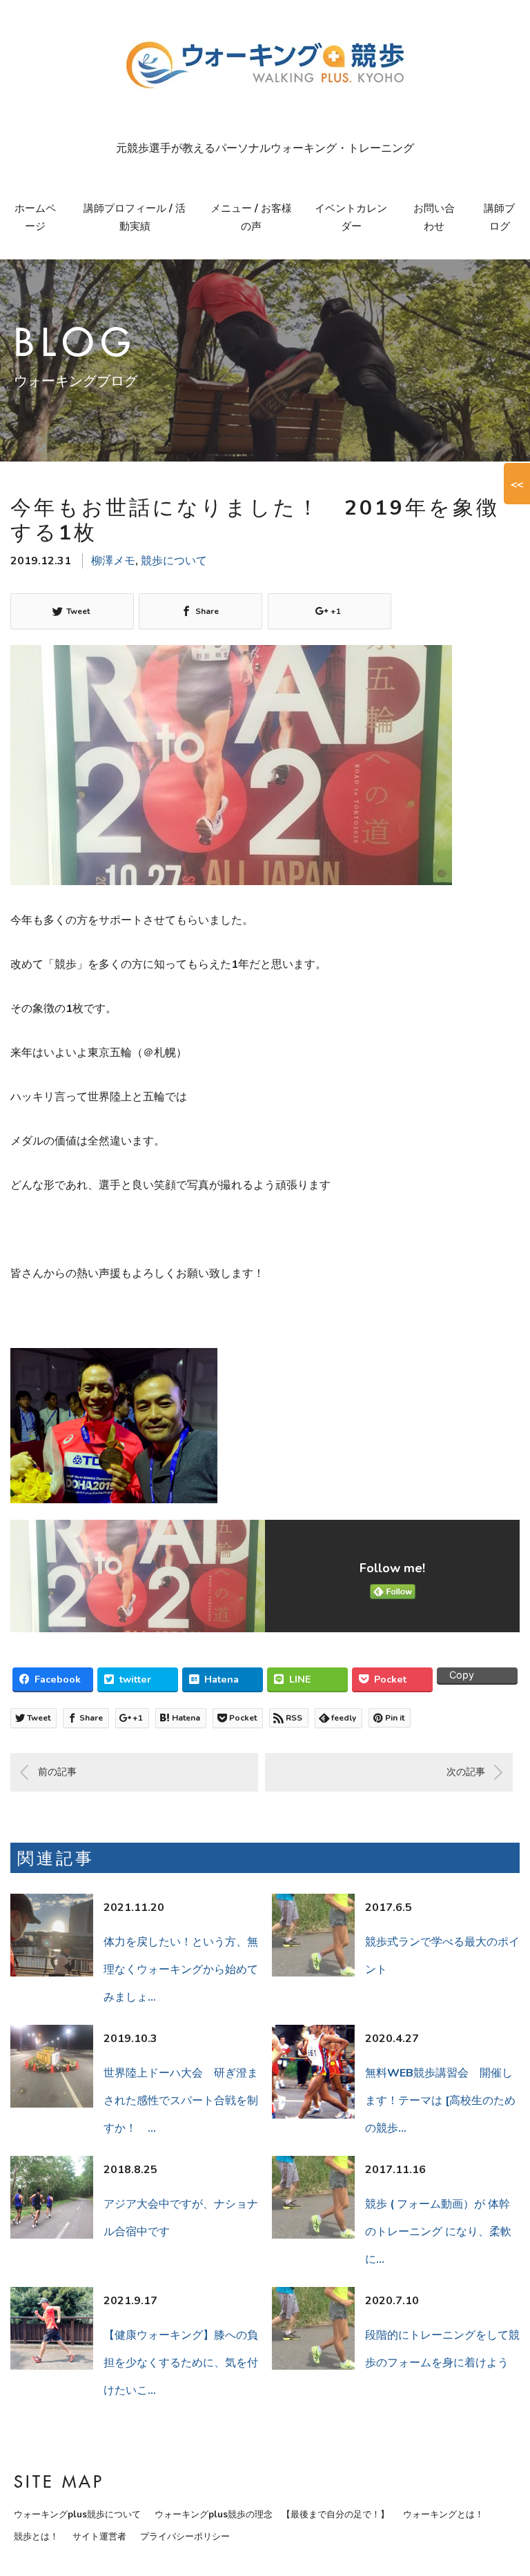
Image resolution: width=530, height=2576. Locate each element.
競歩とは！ (36, 2537)
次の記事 (466, 1772)
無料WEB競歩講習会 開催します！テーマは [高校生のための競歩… (440, 2101)
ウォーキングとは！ (443, 2515)
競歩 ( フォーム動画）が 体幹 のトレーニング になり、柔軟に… (438, 2232)
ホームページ (35, 217)
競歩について (174, 561)
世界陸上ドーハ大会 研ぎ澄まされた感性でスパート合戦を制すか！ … (181, 2101)
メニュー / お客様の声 (251, 217)
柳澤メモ (113, 561)
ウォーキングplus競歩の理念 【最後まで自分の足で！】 (272, 2515)
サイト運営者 (99, 2537)
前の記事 (57, 1772)
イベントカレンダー (351, 217)
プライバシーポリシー (185, 2537)
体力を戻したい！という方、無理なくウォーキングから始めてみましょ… (181, 1970)
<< (517, 484)
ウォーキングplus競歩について (77, 2515)
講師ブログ (499, 217)
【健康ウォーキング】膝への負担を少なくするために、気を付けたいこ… (181, 2363)
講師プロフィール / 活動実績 (135, 217)
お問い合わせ (434, 217)
